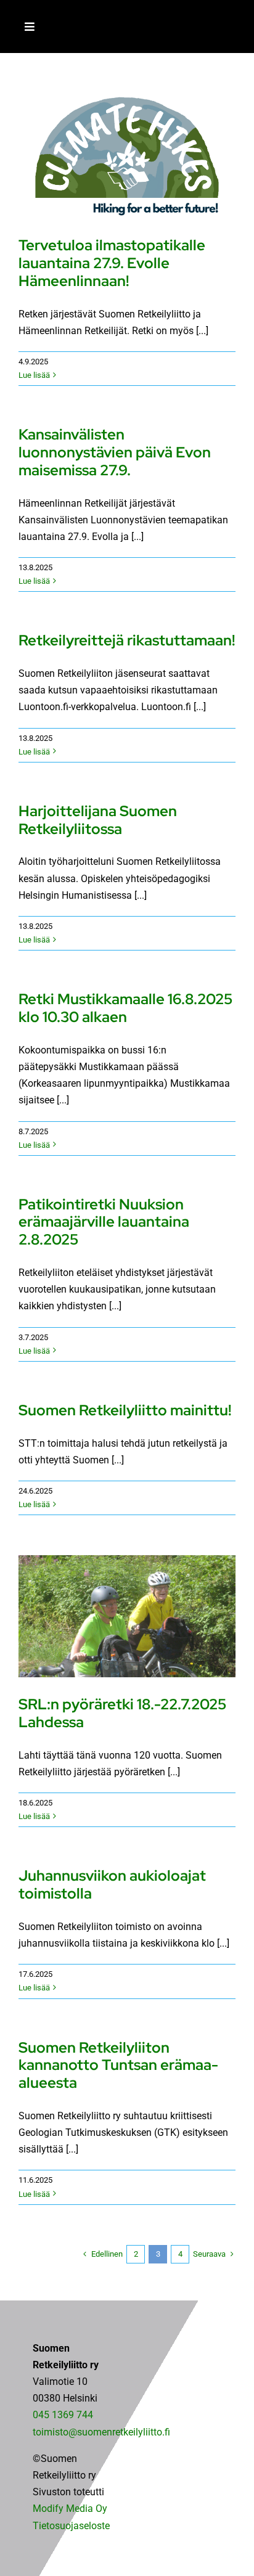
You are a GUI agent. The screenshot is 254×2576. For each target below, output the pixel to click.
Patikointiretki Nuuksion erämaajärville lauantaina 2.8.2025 (104, 1222)
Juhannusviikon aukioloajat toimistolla (112, 1884)
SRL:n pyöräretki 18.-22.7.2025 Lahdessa (122, 1713)
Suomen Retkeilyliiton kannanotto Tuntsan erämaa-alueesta (118, 2065)
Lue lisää (34, 375)
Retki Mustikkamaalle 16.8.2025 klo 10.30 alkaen (125, 1008)
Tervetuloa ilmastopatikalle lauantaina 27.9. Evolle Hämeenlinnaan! (112, 263)
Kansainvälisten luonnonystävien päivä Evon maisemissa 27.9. (115, 452)
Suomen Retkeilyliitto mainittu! (125, 1410)
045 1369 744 (63, 2415)
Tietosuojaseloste (71, 2526)
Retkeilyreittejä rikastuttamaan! (127, 640)
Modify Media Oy (70, 2509)
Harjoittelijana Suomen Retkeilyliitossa (98, 820)
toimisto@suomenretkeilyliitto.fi (101, 2432)
